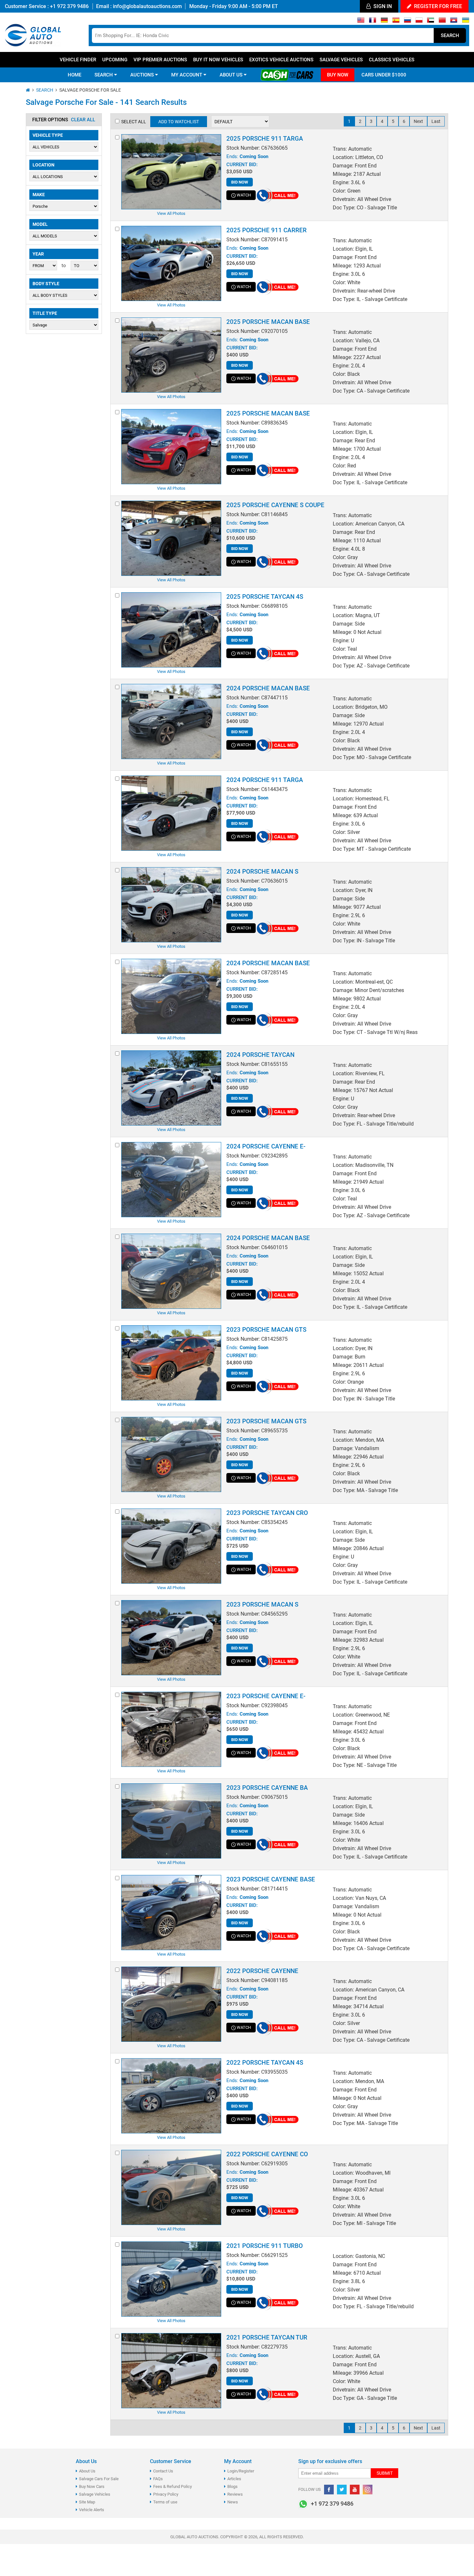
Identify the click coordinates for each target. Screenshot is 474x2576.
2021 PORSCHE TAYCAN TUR (267, 2337)
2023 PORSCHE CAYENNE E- (266, 1696)
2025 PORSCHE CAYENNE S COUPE (275, 505)
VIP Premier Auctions (160, 60)
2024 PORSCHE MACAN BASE (268, 688)
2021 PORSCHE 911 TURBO (265, 2246)
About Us (87, 2471)
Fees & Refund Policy (173, 2486)
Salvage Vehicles (341, 60)
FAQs (158, 2479)
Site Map (87, 2502)
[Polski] (419, 22)
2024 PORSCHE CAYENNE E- (266, 1146)
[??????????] (465, 22)
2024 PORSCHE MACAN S (262, 872)
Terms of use (165, 2502)
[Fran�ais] (373, 22)
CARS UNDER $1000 (384, 75)
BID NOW (240, 182)
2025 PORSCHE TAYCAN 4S (265, 597)
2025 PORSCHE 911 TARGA (265, 139)
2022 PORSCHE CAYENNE (262, 1971)
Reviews (235, 2494)
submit (385, 2473)
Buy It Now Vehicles (218, 60)
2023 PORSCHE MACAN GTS (266, 1330)
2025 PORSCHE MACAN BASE (268, 322)
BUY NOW (338, 75)
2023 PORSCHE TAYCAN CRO (267, 1513)
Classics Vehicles (392, 60)
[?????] (454, 22)
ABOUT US (232, 75)
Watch (244, 195)
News (233, 2502)
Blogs (232, 2486)
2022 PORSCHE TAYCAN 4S (265, 2063)
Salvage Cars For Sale (99, 2479)
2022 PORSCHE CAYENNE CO (267, 2154)
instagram (368, 2490)
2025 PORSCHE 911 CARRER (267, 230)
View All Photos (171, 213)
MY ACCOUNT (187, 75)
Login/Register (241, 2471)
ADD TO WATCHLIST (179, 122)
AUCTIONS (143, 75)
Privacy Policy (166, 2494)
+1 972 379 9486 (69, 6)
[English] (361, 22)
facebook (329, 2490)
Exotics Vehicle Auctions (281, 60)
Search (450, 35)
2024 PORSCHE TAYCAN (260, 1055)
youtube (355, 2490)
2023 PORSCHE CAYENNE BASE (271, 1879)
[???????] (407, 22)
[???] (442, 22)
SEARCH (104, 75)
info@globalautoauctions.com (147, 6)
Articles (234, 2479)
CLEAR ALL (83, 120)
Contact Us (163, 2471)
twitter (342, 2490)
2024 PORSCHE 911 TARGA (265, 780)
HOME (74, 75)
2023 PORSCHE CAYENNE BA (267, 1788)
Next (418, 121)
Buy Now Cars (92, 2486)
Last (436, 121)
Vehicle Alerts (92, 2510)
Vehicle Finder (78, 60)
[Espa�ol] (396, 22)
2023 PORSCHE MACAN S (262, 1604)
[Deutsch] (384, 22)
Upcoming (115, 60)
